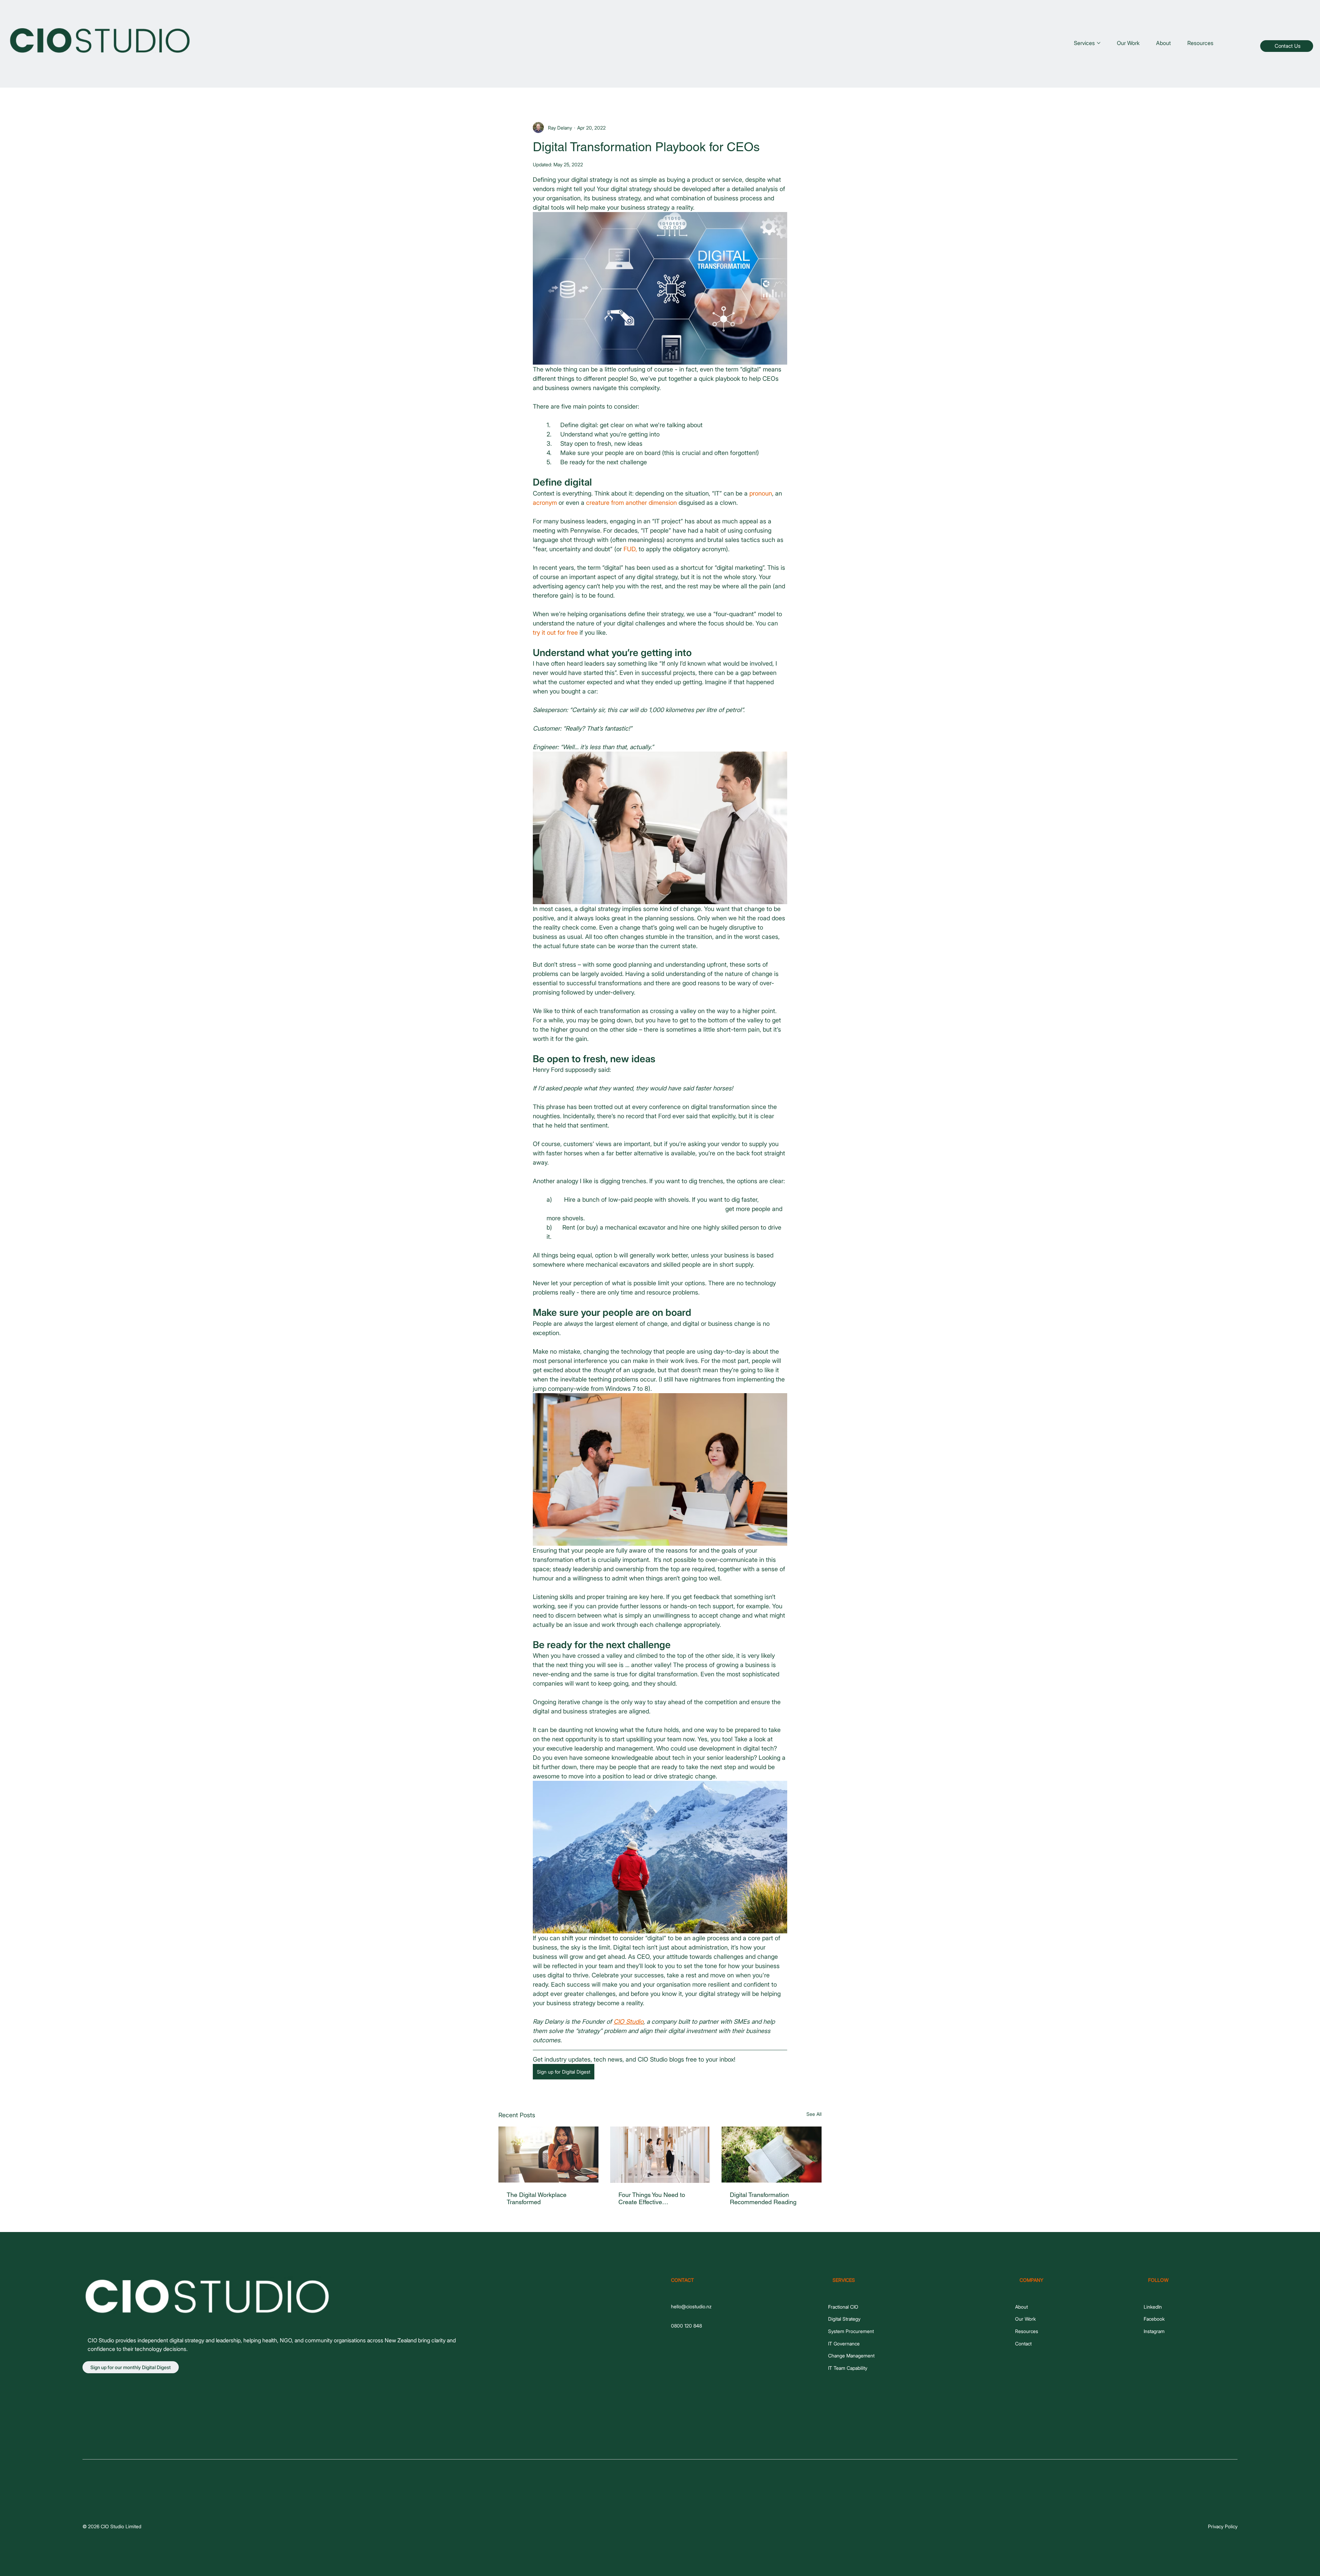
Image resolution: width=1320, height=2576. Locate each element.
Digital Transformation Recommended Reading (763, 2198)
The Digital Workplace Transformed (537, 2198)
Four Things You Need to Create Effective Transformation (652, 2198)
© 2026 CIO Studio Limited (112, 2526)
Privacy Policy (1223, 2526)
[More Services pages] (1099, 43)
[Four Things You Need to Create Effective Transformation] (660, 2155)
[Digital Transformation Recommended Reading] (772, 2155)
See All (814, 2114)
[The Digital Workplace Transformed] (548, 2155)
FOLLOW (1158, 2280)
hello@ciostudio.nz (691, 2306)
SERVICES (844, 2280)
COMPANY (1031, 2280)
